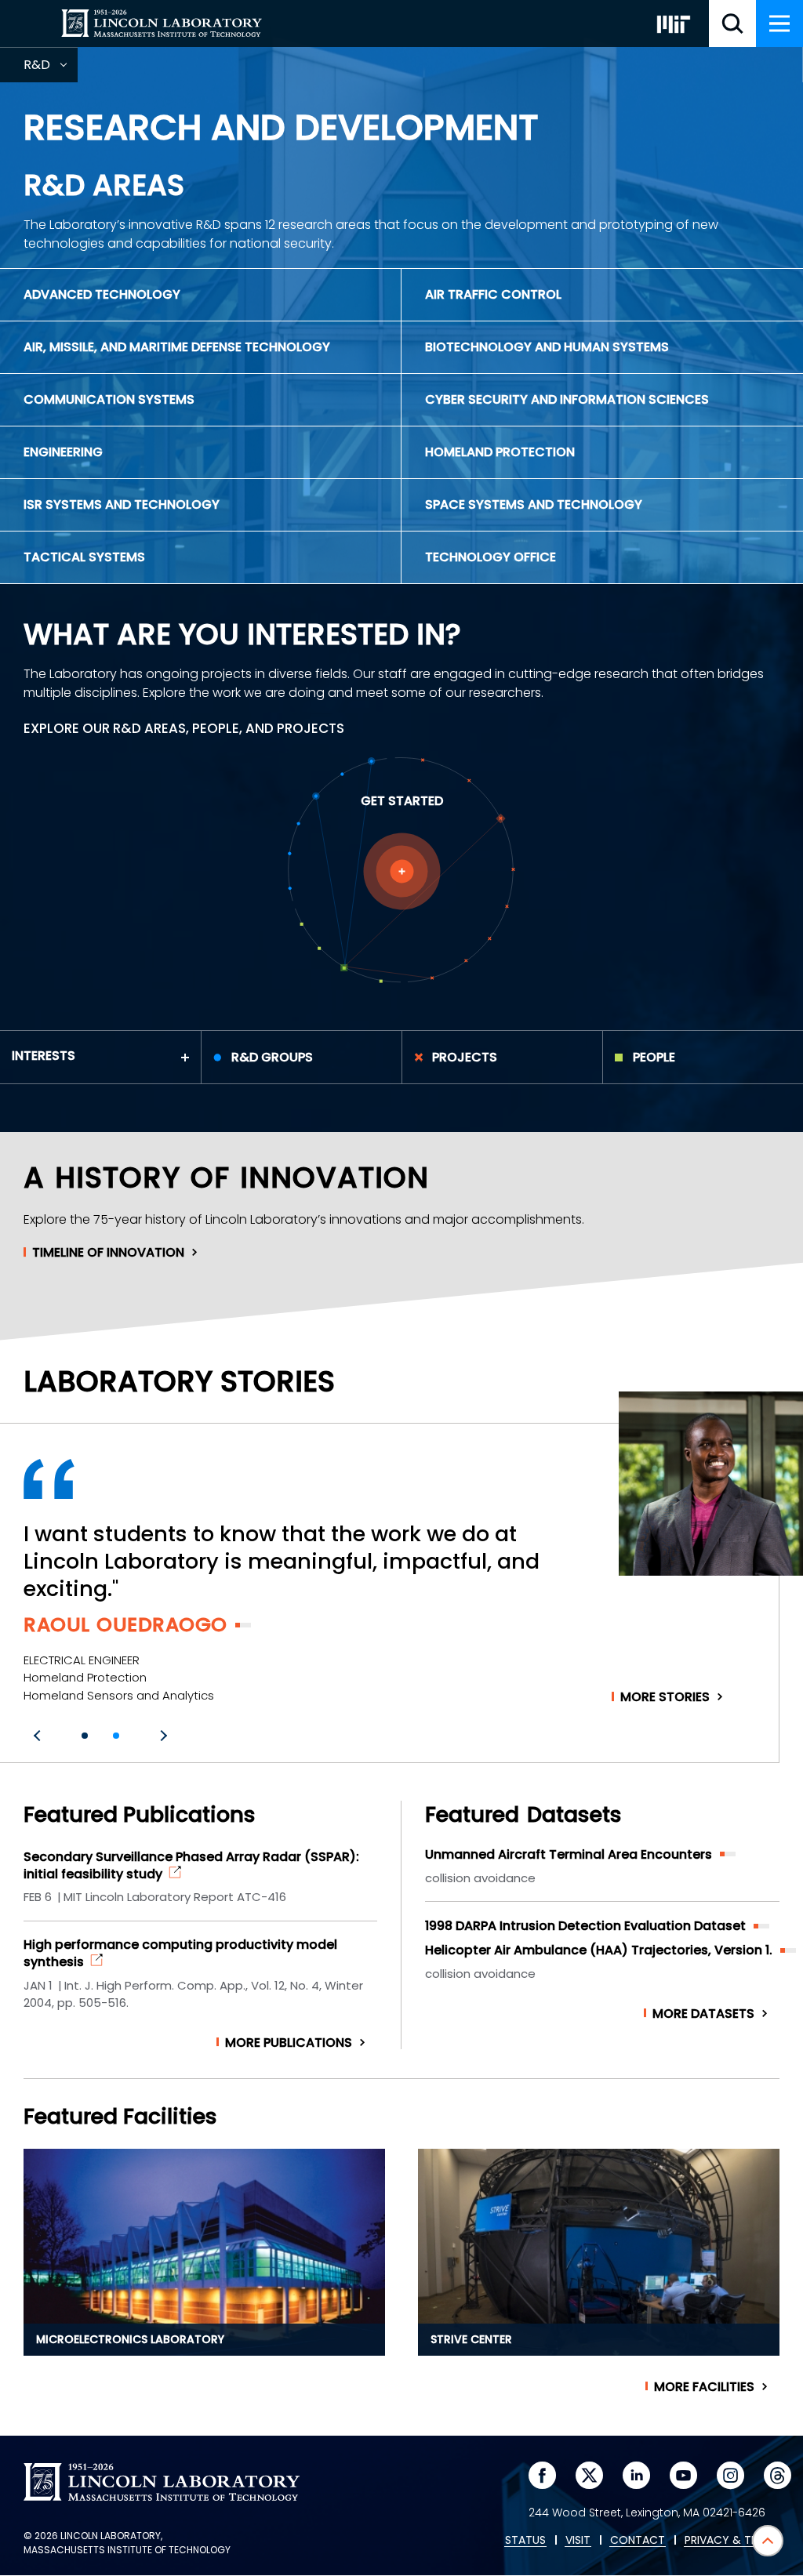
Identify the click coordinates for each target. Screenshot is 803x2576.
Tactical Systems (84, 557)
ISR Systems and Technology (122, 504)
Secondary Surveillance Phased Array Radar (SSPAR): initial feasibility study (191, 1866)
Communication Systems (109, 399)
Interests (44, 1056)
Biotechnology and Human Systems (547, 347)
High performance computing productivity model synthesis (180, 1954)
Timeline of (108, 1253)
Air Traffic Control (493, 294)
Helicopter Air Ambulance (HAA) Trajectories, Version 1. (599, 1950)
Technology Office (491, 557)
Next (162, 1736)
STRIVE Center (471, 2339)
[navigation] (779, 24)
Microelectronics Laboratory (130, 2339)
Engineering (63, 452)
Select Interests (402, 871)
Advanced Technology (102, 294)
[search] (732, 24)
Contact (638, 2541)
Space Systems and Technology (534, 504)
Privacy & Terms (732, 2541)
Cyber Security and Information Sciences (567, 399)
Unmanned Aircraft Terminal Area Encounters (569, 1854)
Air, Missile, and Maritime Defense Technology (177, 347)
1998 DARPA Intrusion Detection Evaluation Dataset (585, 1926)
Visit (578, 2541)
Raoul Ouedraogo (125, 1625)
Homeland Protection (500, 452)
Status (525, 2541)
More (665, 1697)
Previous (39, 1736)
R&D (51, 69)
